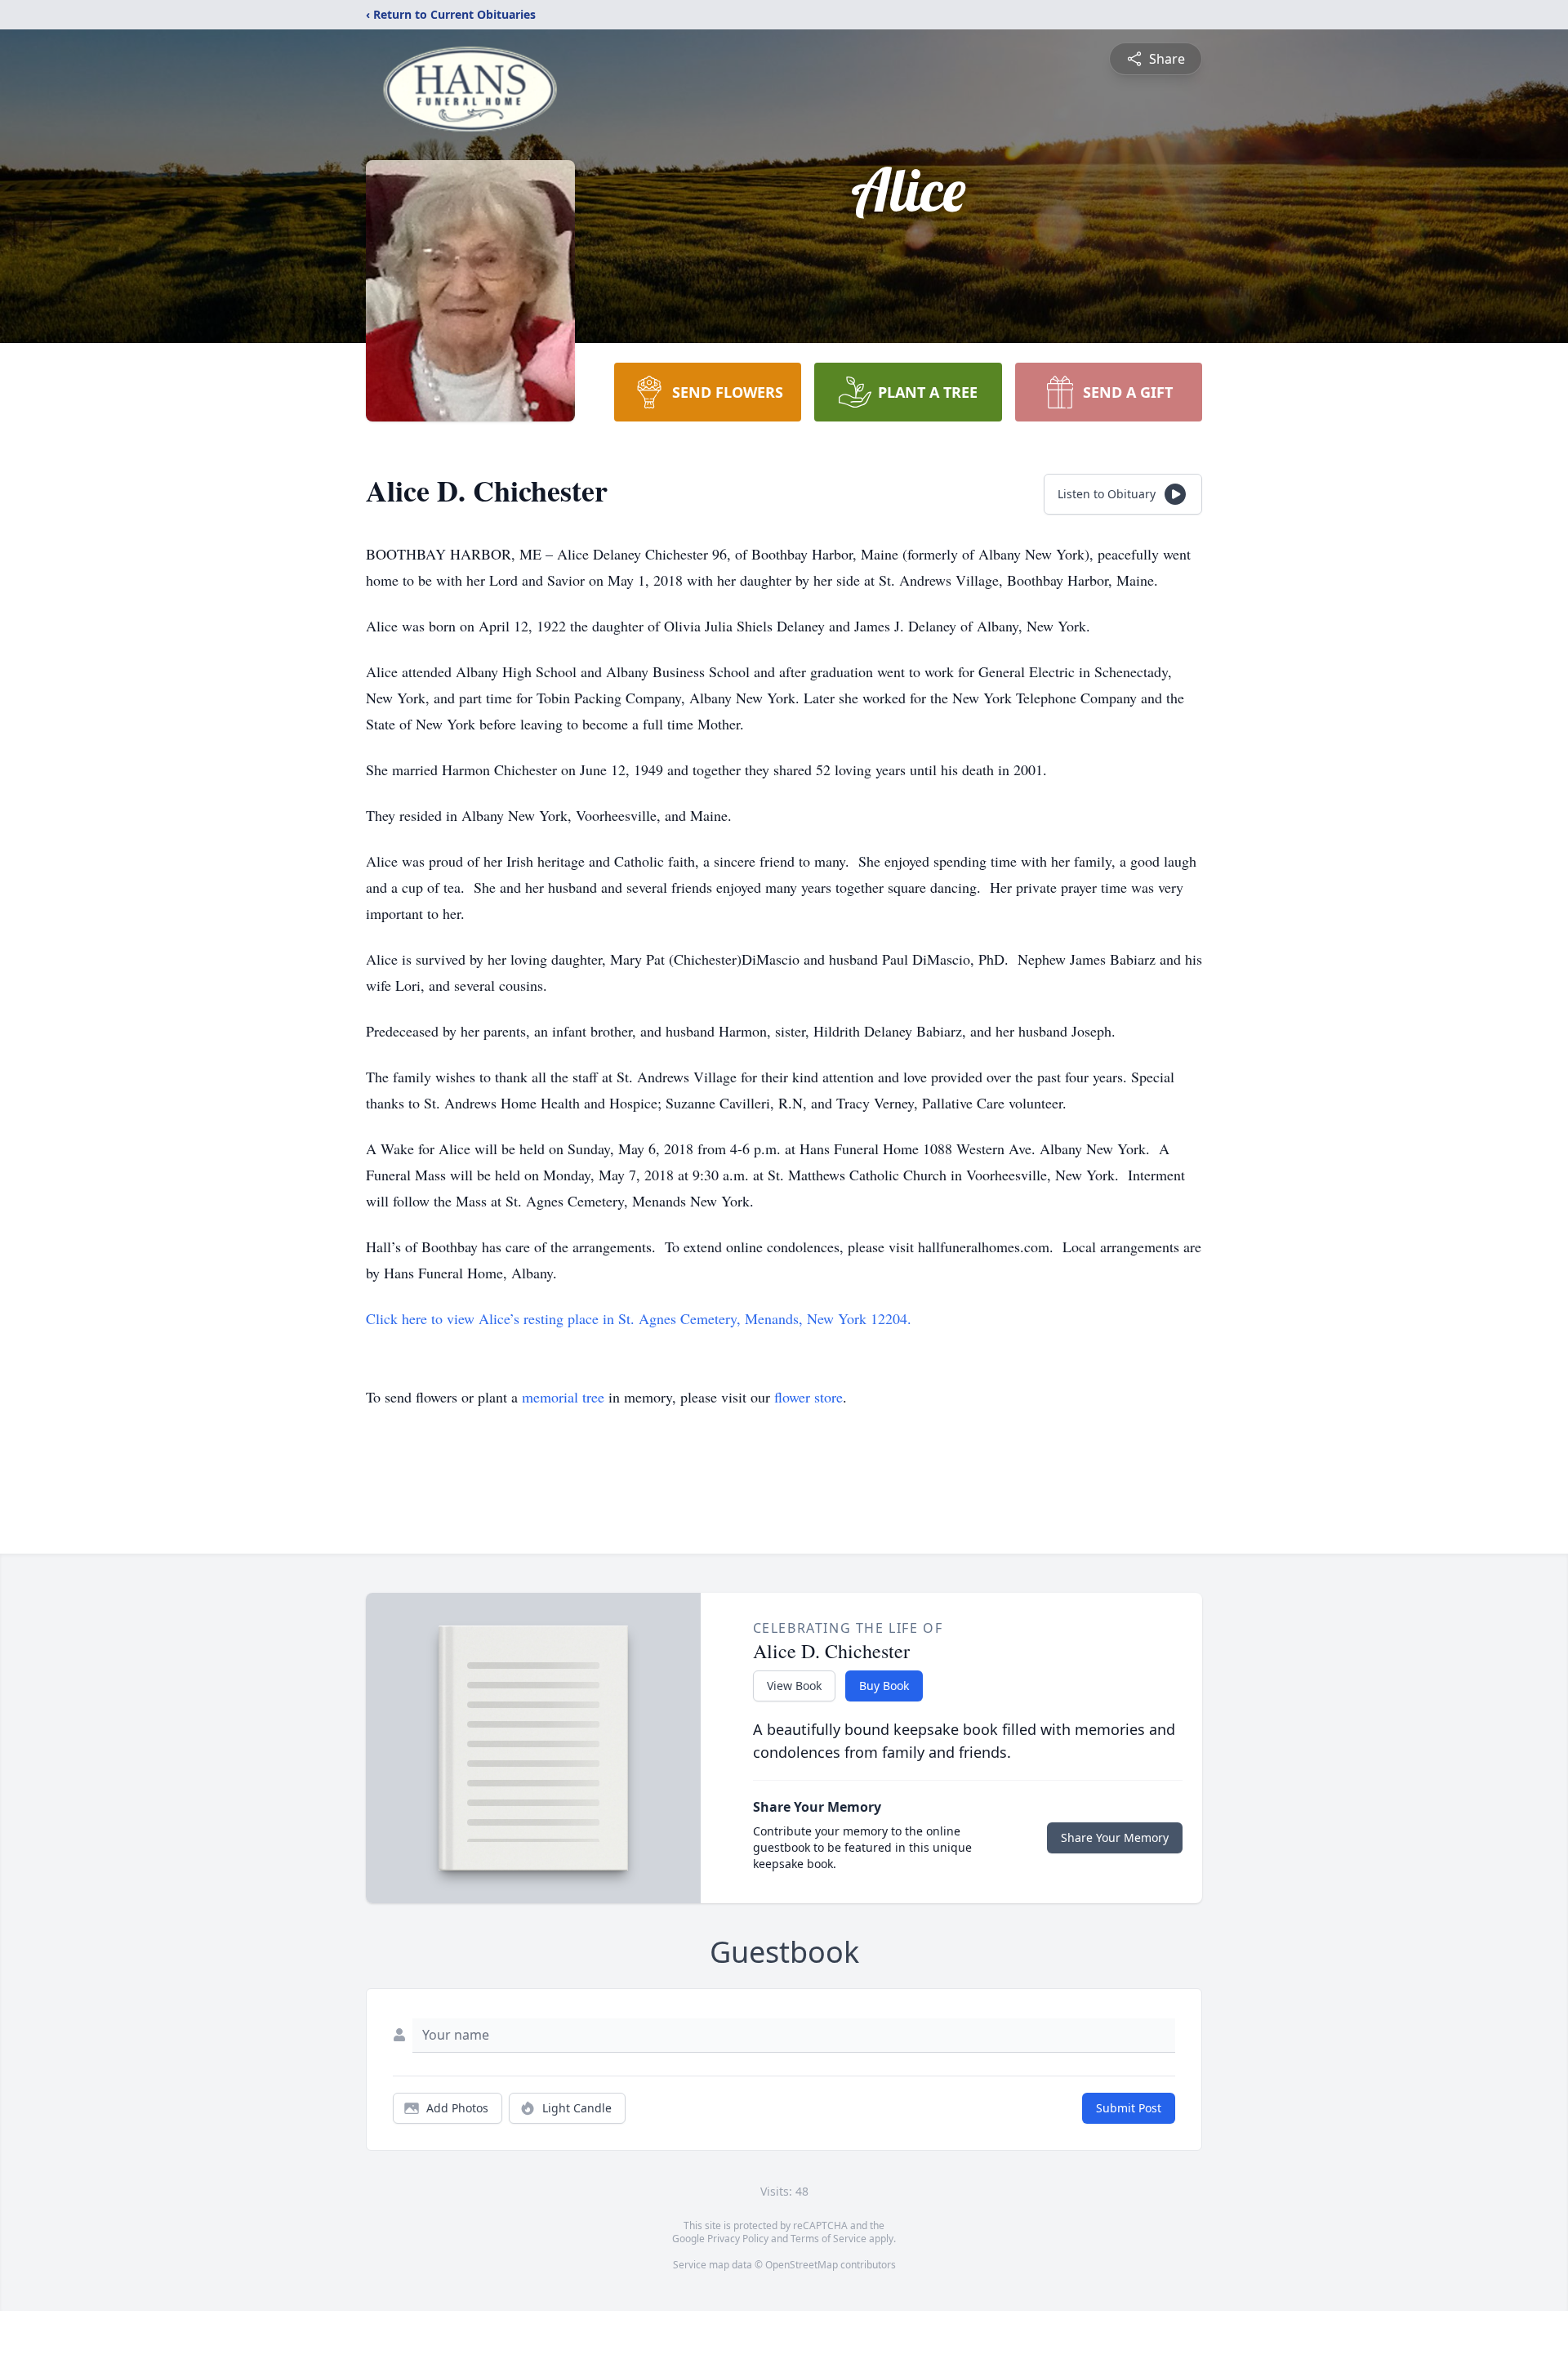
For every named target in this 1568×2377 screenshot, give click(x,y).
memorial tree (563, 1397)
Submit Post (1129, 2108)
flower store (808, 1397)
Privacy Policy (738, 2239)
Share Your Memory (1115, 1837)
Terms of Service (829, 2239)
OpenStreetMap (802, 2265)
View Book (794, 1686)
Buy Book (884, 1686)
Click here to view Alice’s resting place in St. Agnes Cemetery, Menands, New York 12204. (639, 1318)
